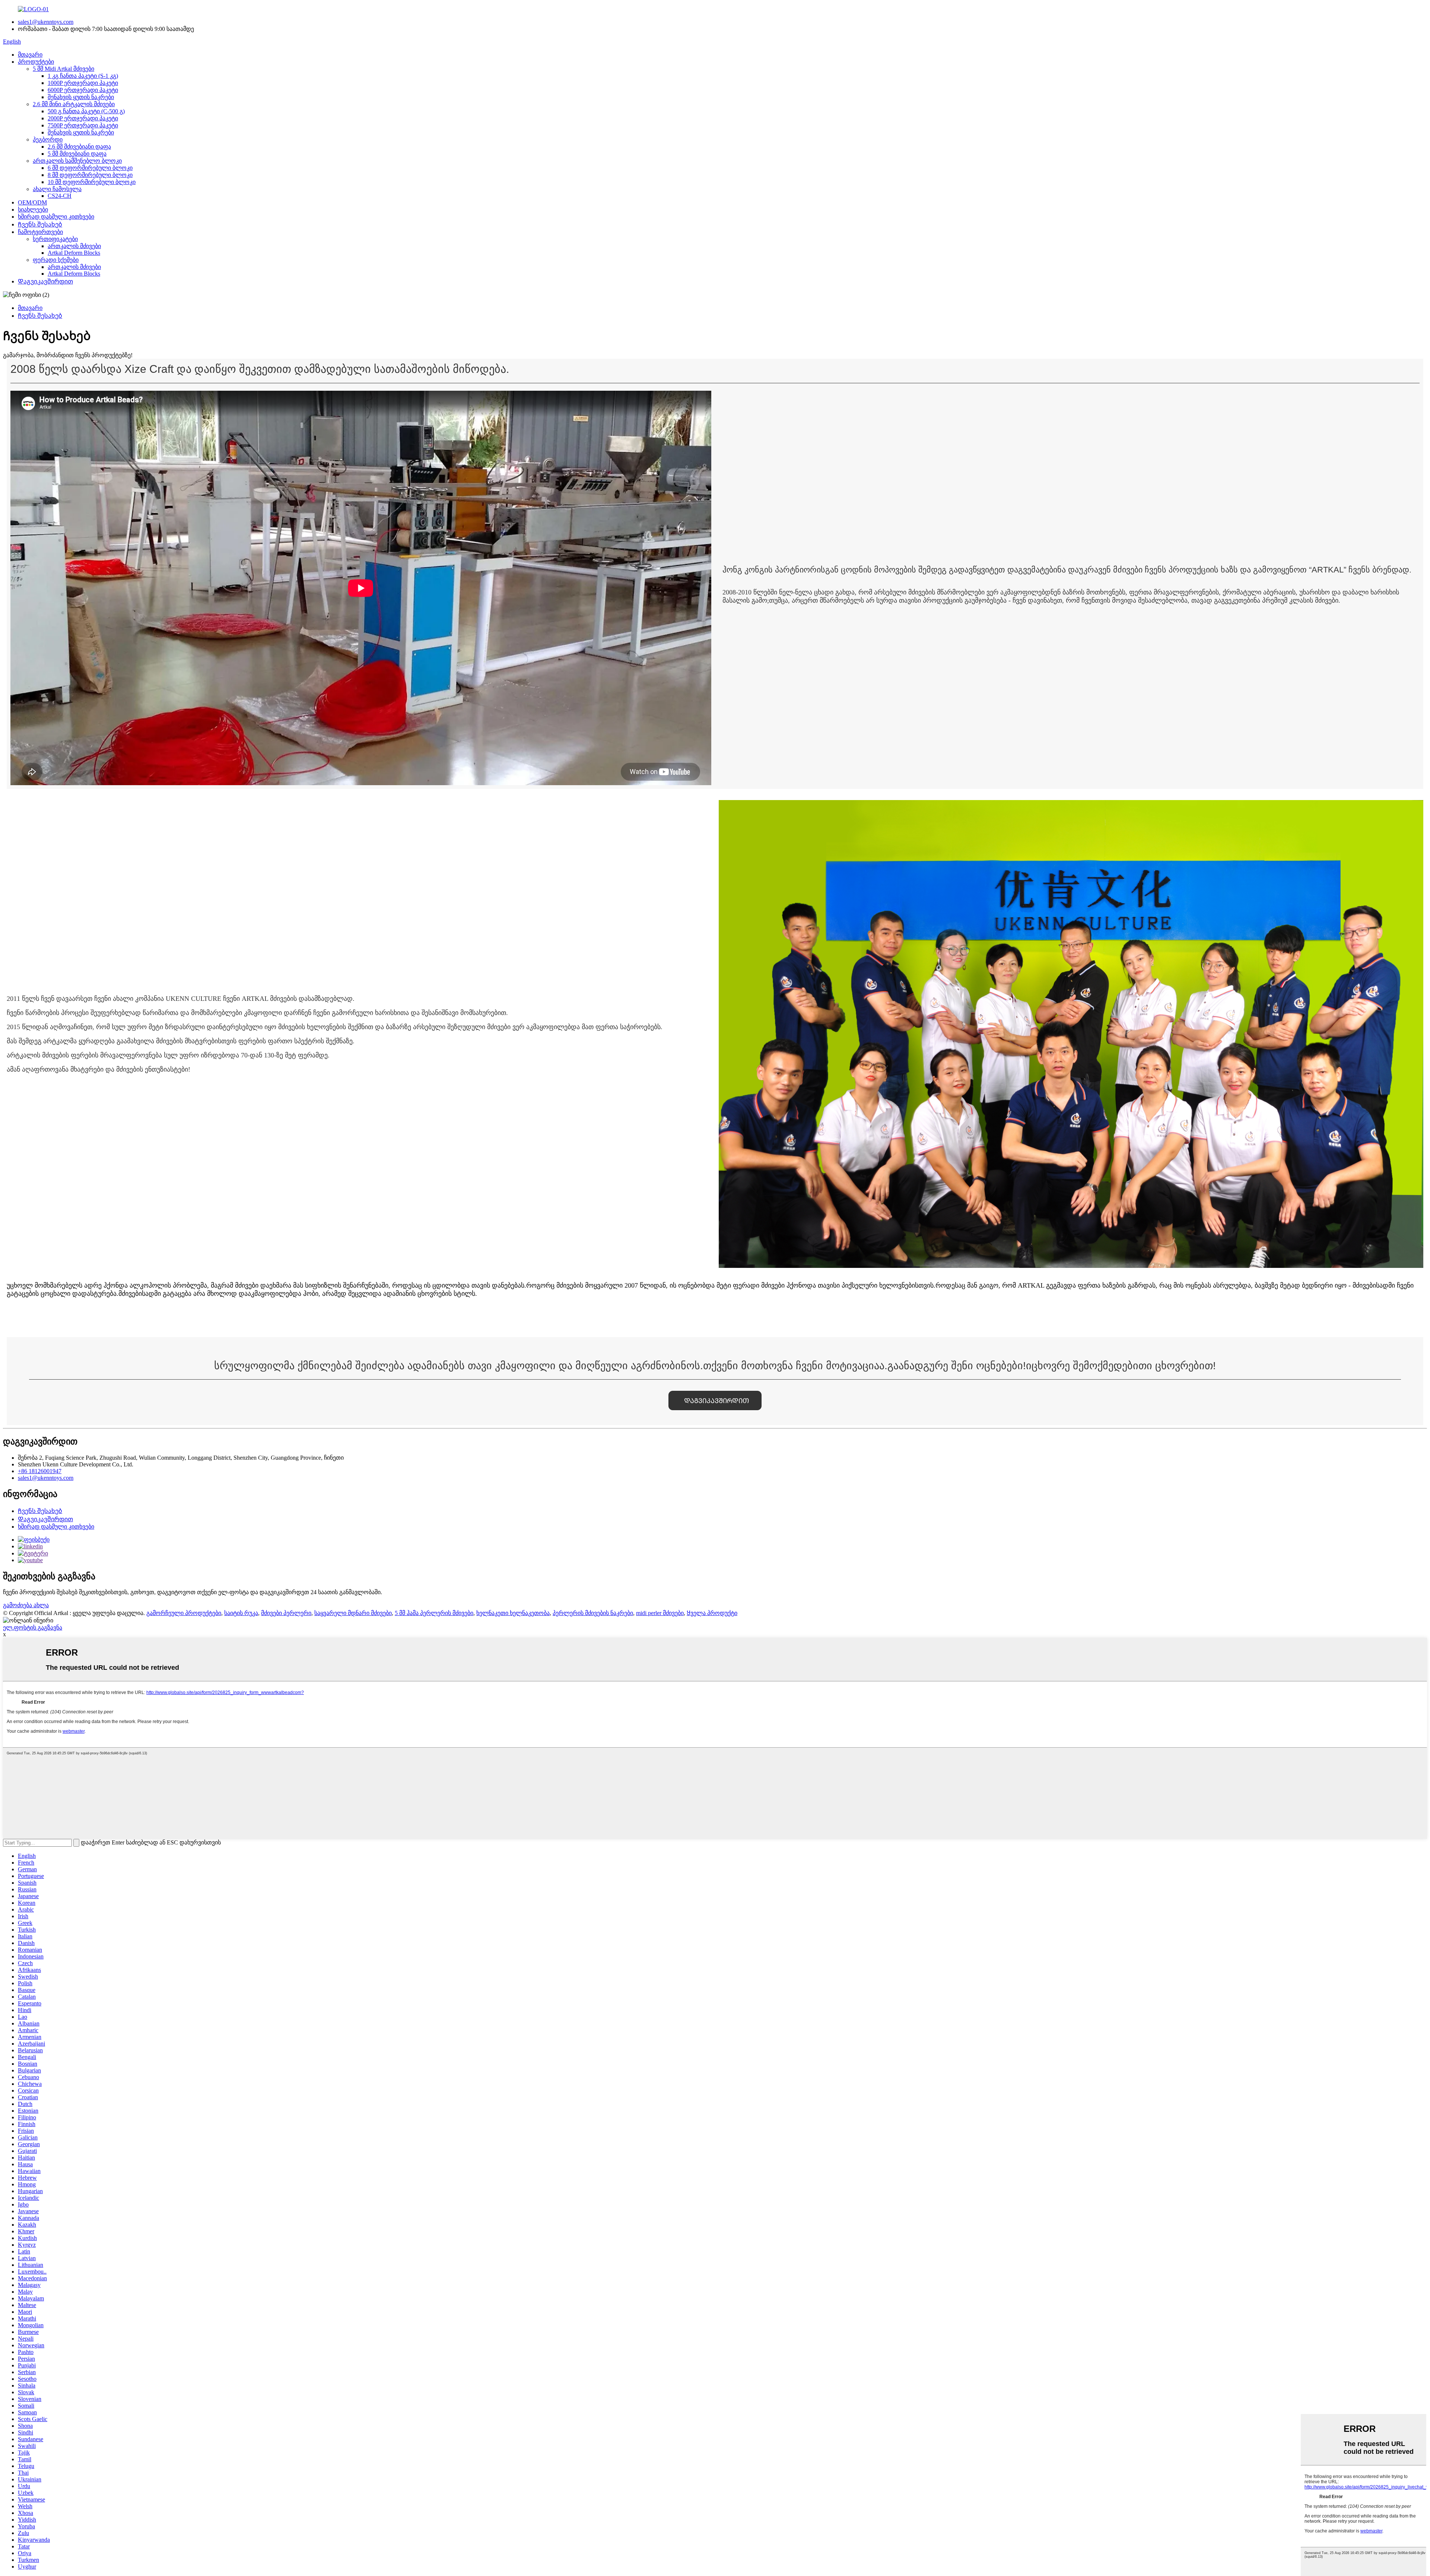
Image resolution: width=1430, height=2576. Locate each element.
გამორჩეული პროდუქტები (184, 1613)
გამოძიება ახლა (26, 1605)
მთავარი (30, 55)
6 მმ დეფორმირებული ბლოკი (90, 168)
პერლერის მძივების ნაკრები (593, 1613)
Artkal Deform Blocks (74, 253)
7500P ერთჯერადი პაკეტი (83, 125)
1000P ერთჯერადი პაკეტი (83, 83)
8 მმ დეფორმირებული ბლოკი (90, 175)
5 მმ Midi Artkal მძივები (63, 69)
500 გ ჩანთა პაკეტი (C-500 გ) (86, 111)
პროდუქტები (36, 62)
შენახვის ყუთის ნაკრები (81, 97)
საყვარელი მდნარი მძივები (353, 1613)
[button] (715, 1400)
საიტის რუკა (241, 1613)
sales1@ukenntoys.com (46, 22)
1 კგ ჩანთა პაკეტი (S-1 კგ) (83, 76)
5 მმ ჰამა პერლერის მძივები (434, 1613)
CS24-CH (60, 196)
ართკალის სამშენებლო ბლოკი (77, 161)
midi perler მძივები (660, 1613)
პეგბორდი (48, 139)
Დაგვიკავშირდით (45, 281)
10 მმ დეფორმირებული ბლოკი (92, 182)
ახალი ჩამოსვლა (57, 189)
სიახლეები (33, 210)
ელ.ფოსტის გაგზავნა (33, 1628)
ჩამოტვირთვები (40, 232)
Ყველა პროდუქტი (712, 1613)
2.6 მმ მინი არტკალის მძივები (74, 104)
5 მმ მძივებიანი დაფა (77, 154)
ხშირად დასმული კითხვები (56, 217)
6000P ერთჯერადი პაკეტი (83, 90)
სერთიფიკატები (55, 239)
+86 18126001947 (40, 1471)
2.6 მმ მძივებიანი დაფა (79, 147)
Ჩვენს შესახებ (40, 224)
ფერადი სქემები (56, 260)
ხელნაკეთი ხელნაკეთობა (513, 1613)
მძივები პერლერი (286, 1613)
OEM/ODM (32, 202)
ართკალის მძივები (74, 246)
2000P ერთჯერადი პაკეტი (83, 118)
